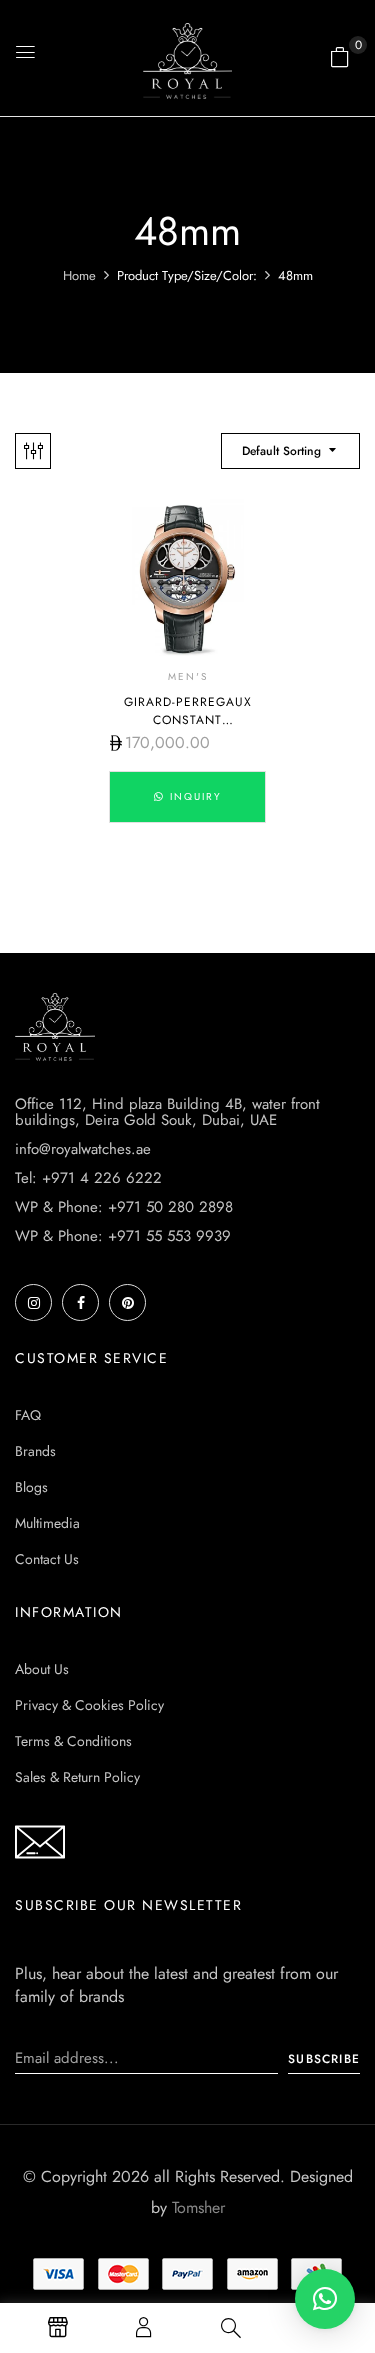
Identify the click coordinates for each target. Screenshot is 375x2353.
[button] (340, 57)
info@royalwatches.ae (83, 1149)
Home (79, 275)
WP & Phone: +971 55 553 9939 (123, 1236)
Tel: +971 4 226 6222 (88, 1178)
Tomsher (198, 2207)
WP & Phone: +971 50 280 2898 (124, 1207)
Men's (188, 676)
